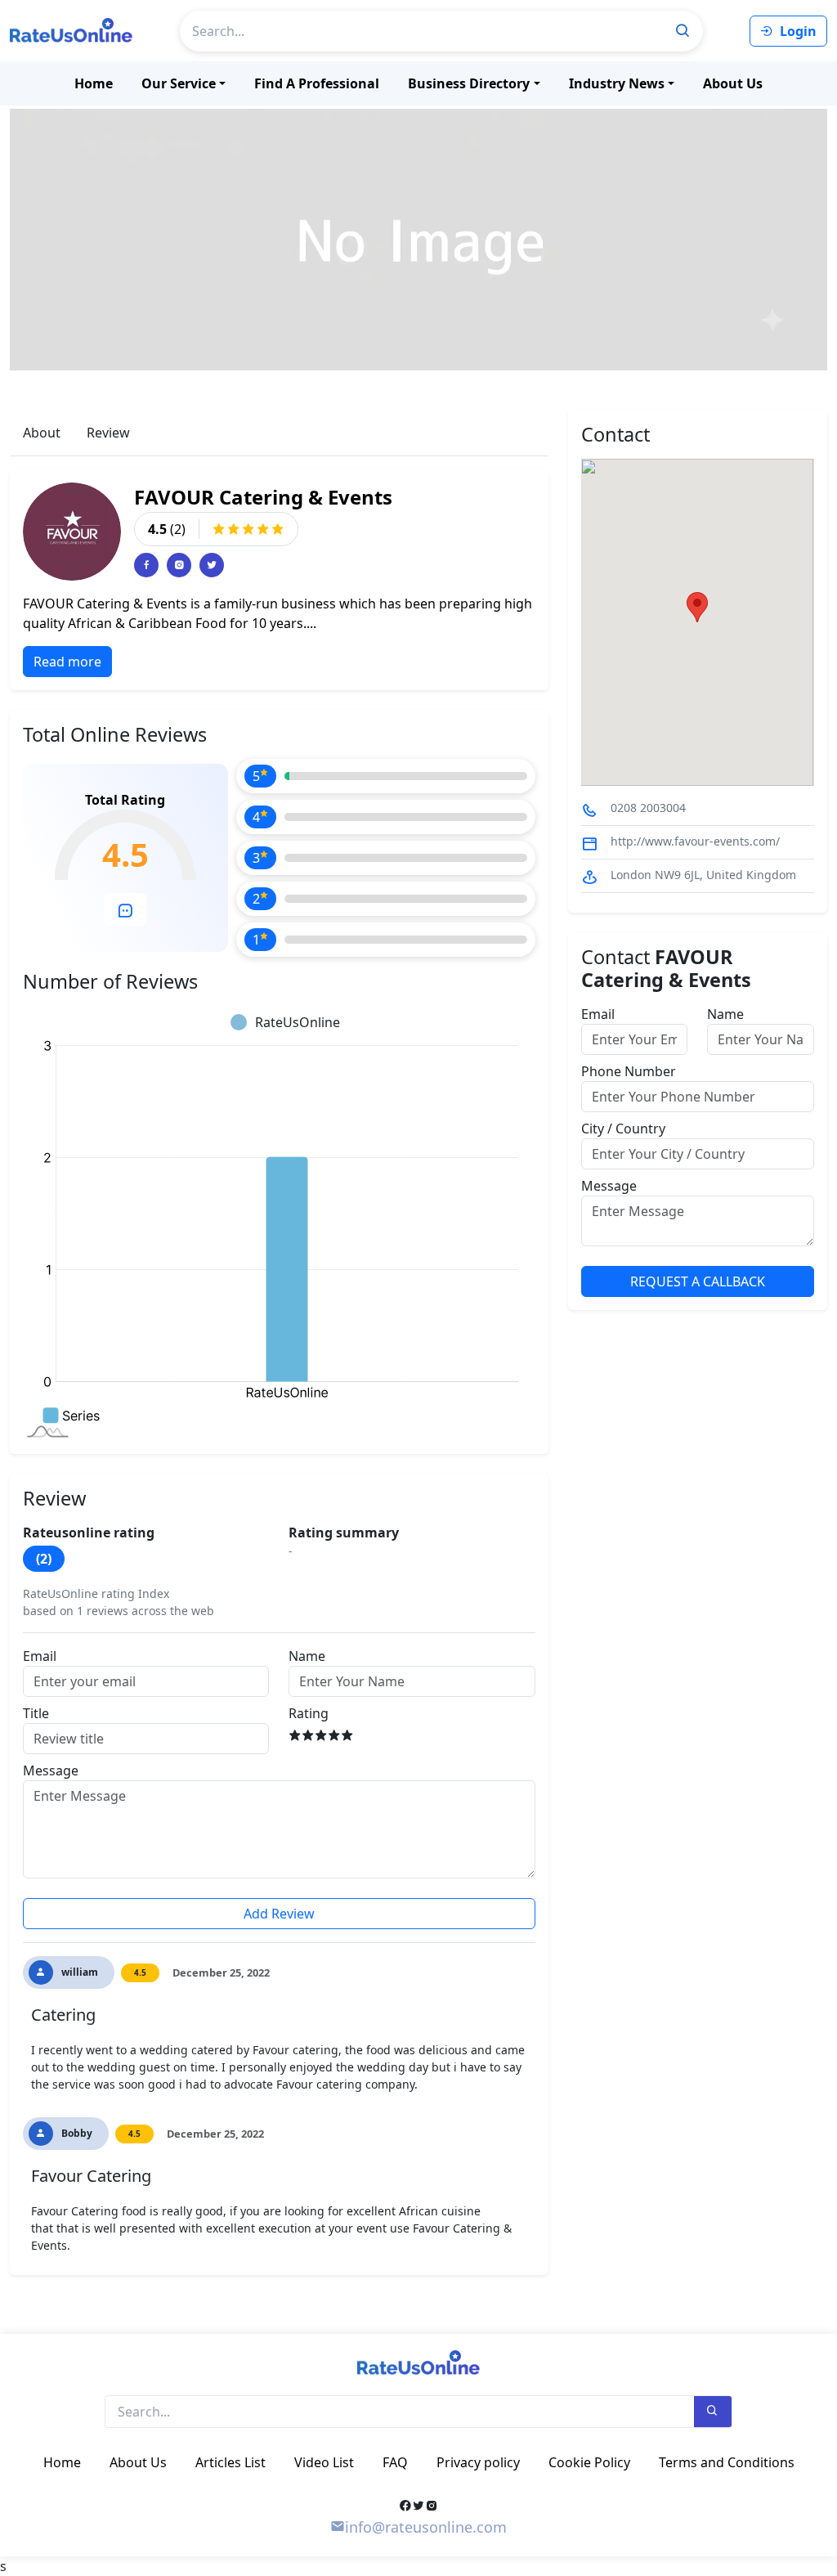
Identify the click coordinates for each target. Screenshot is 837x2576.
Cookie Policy (589, 2462)
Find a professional (317, 83)
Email (40, 1656)
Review (108, 433)
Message (51, 1770)
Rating (309, 1713)
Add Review (279, 1914)
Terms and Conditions (727, 2462)
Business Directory (469, 83)
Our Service (179, 83)
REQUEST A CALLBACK (698, 1281)
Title (36, 1713)
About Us (733, 83)
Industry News (617, 83)
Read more (67, 662)
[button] (697, 607)
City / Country (623, 1129)
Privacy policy (478, 2462)
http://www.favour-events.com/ (695, 841)
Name (307, 1656)
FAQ (395, 2462)
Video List (324, 2462)
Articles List (231, 2462)
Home (94, 83)
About (42, 433)
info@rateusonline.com (426, 2527)
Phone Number (629, 1071)
